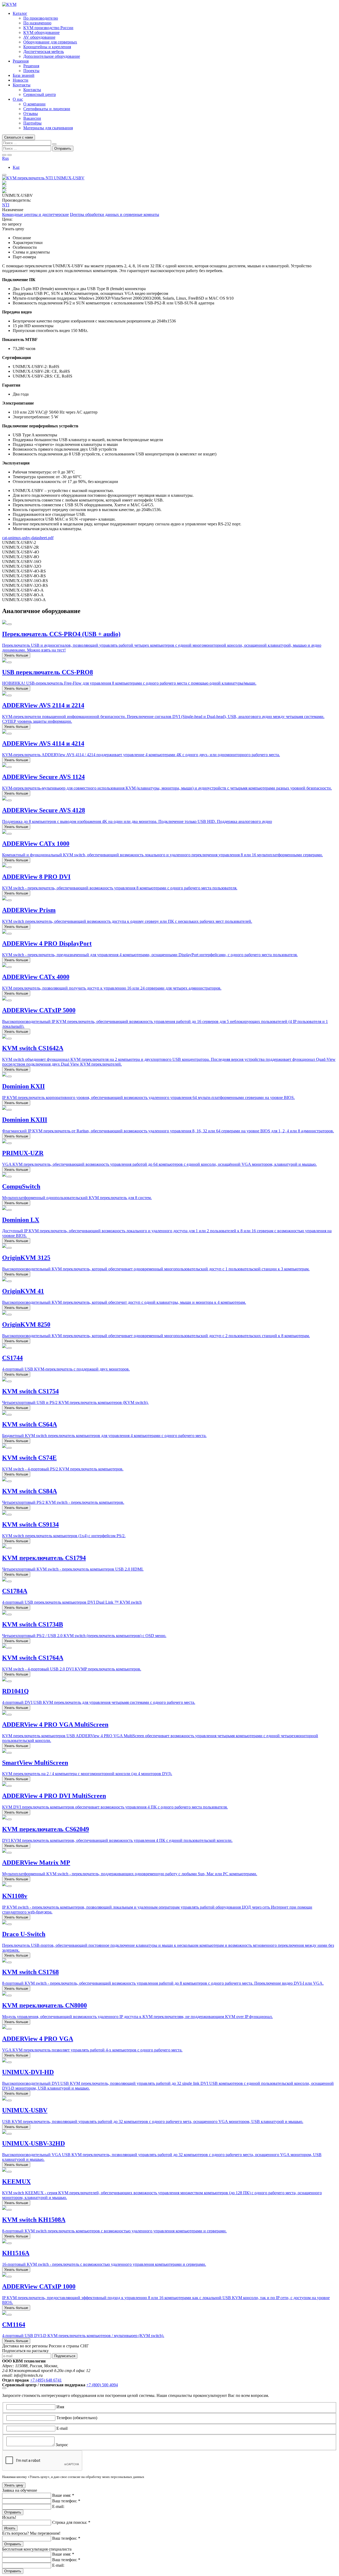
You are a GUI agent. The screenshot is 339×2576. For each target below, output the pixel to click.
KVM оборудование (41, 32)
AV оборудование (39, 37)
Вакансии (32, 118)
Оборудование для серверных (50, 42)
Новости (21, 80)
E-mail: (58, 2506)
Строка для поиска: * (71, 2522)
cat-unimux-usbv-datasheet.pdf (28, 538)
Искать (10, 2528)
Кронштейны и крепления (47, 47)
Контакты (22, 85)
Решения (21, 61)
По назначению (37, 23)
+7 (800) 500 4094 (102, 2385)
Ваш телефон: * (66, 2501)
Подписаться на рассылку (25, 2351)
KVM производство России (48, 28)
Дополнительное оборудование (52, 56)
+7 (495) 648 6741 (46, 2380)
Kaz (16, 167)
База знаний (24, 75)
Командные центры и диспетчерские (35, 214)
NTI (6, 205)
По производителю (41, 18)
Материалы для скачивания (48, 128)
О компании (34, 104)
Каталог (20, 13)
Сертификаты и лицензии (47, 109)
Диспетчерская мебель (44, 52)
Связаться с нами (19, 137)
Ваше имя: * (63, 2495)
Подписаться (65, 2356)
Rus (5, 158)
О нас (18, 99)
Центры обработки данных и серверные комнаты (115, 214)
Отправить (13, 2512)
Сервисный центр (40, 94)
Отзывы (31, 114)
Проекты (31, 71)
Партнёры (32, 123)
